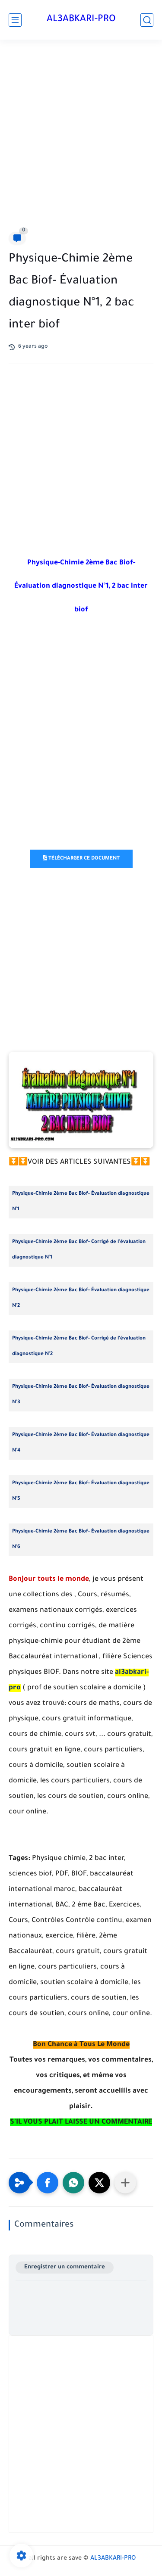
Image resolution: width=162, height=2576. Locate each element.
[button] (48, 2183)
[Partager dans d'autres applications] (125, 2183)
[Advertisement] (81, 138)
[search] (147, 20)
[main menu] (15, 20)
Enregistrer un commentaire (65, 2267)
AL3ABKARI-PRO (81, 20)
